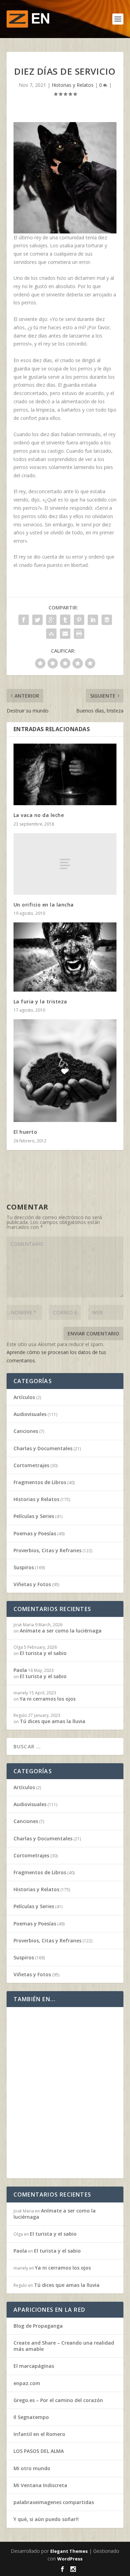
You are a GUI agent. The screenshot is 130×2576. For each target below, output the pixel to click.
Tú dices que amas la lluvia (53, 1721)
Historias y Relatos (73, 85)
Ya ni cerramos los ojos (48, 1699)
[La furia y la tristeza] (65, 957)
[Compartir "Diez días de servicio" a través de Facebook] (24, 620)
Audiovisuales (30, 1414)
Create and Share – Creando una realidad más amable (64, 2346)
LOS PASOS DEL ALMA (39, 2451)
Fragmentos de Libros (40, 1482)
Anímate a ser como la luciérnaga (61, 1631)
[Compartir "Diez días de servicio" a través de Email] (65, 634)
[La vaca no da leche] (65, 775)
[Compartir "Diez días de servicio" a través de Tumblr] (65, 620)
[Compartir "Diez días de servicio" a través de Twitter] (37, 620)
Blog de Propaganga (38, 2326)
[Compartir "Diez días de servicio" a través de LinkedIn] (93, 620)
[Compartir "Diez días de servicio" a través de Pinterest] (79, 620)
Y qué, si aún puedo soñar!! (46, 2519)
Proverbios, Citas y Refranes (47, 1550)
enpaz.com (27, 2383)
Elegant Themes (69, 2551)
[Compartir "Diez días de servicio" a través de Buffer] (107, 620)
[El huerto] (65, 1071)
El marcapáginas (34, 2366)
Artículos (24, 1397)
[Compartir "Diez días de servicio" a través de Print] (79, 634)
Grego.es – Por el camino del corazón (58, 2400)
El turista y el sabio (43, 1653)
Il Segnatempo (31, 2417)
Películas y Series (34, 1516)
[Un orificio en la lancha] (65, 864)
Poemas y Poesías (35, 1533)
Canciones (26, 1431)
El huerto (25, 1132)
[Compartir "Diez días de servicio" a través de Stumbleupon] (51, 634)
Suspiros (24, 1567)
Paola (20, 1670)
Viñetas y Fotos (32, 1584)
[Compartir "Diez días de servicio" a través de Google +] (51, 620)
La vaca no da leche (39, 815)
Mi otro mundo (32, 2468)
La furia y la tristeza (40, 1001)
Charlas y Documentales (43, 1448)
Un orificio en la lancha (44, 905)
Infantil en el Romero (39, 2434)
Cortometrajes (31, 1465)
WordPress (70, 2559)
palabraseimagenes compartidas (54, 2502)
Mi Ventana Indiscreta (40, 2485)
